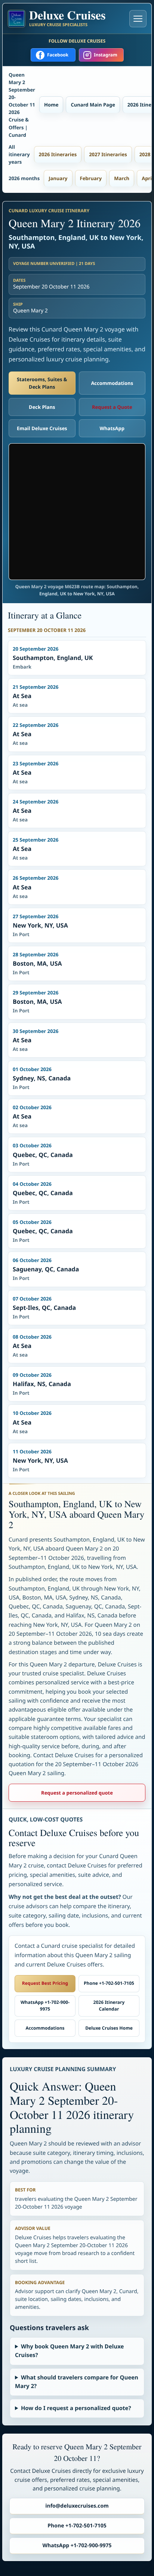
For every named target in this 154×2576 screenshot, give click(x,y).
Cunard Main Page (93, 105)
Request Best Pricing (45, 1983)
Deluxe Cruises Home (109, 2028)
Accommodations (112, 383)
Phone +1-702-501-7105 (109, 1983)
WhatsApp (112, 428)
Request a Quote (112, 407)
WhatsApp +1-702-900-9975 (45, 2006)
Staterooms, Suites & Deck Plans (42, 383)
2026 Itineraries (58, 154)
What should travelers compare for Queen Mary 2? (77, 2382)
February (91, 178)
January (58, 178)
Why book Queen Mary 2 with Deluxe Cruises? (69, 2351)
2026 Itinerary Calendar (109, 2006)
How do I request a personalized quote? (76, 2408)
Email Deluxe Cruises (42, 428)
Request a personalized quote (77, 1793)
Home (51, 105)
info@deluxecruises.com (77, 2506)
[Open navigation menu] (138, 19)
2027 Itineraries (108, 154)
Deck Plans (42, 407)
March (122, 178)
